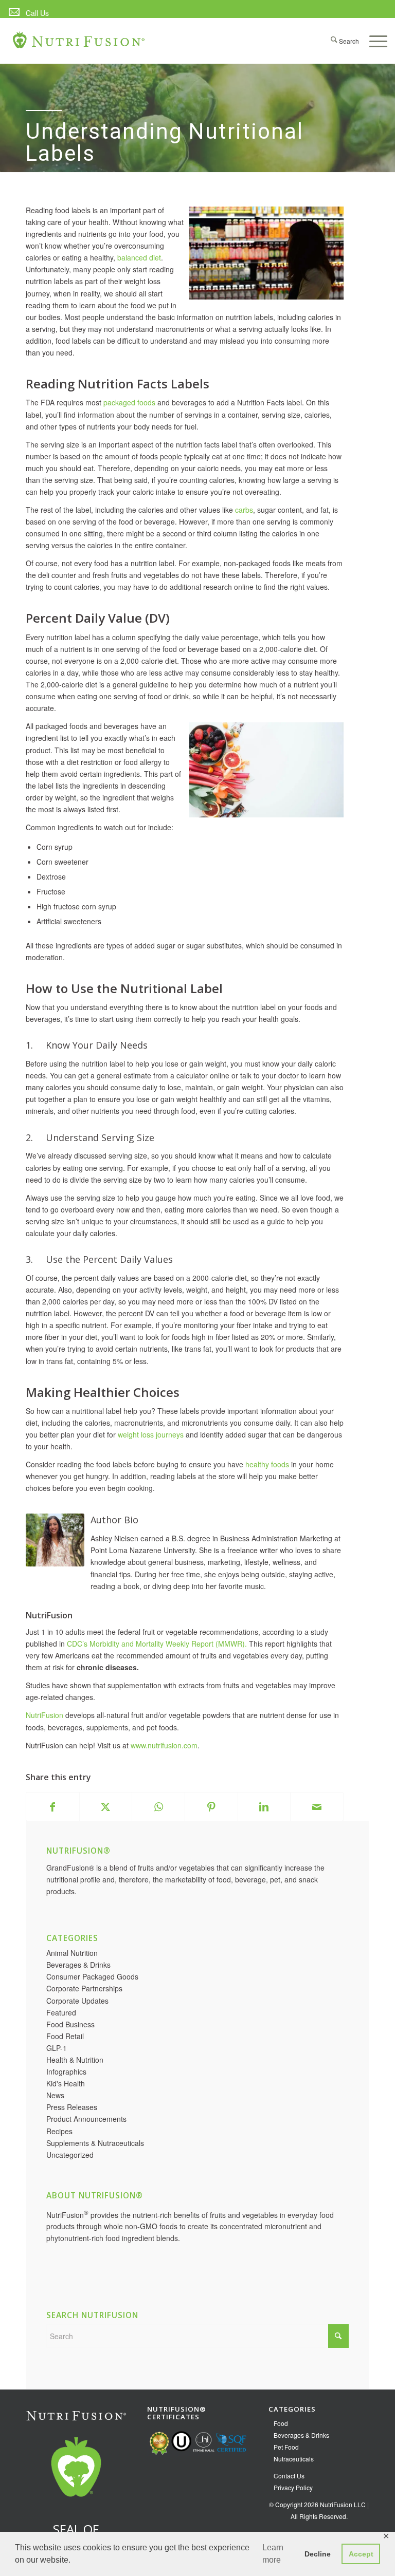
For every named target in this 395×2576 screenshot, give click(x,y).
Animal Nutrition (72, 1953)
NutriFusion (44, 1715)
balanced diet (139, 257)
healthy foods (267, 1464)
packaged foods (129, 402)
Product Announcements (86, 2119)
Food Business (70, 2024)
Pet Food (286, 2447)
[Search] (340, 41)
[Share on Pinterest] (211, 1807)
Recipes (59, 2131)
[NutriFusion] (79, 46)
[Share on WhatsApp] (158, 1807)
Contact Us (289, 2476)
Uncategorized (70, 2155)
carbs (244, 510)
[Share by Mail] (317, 1807)
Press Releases (72, 2107)
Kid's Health (66, 2083)
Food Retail (65, 2036)
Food (281, 2423)
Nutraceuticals (294, 2459)
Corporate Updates (77, 2001)
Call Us (37, 13)
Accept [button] (361, 2554)
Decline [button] (318, 2554)
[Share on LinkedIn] (264, 1807)
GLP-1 (57, 2048)
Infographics (66, 2071)
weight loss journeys (151, 1434)
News (55, 2095)
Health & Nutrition (75, 2060)
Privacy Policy (293, 2487)
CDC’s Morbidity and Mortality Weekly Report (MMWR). (157, 1644)
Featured (61, 2012)
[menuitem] (28, 13)
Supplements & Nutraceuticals (95, 2143)
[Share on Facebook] (53, 1807)
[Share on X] (106, 1807)
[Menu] (373, 41)
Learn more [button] (273, 2554)
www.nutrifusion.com (164, 1745)
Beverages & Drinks (78, 1965)
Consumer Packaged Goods (92, 1976)
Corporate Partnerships (84, 1988)
